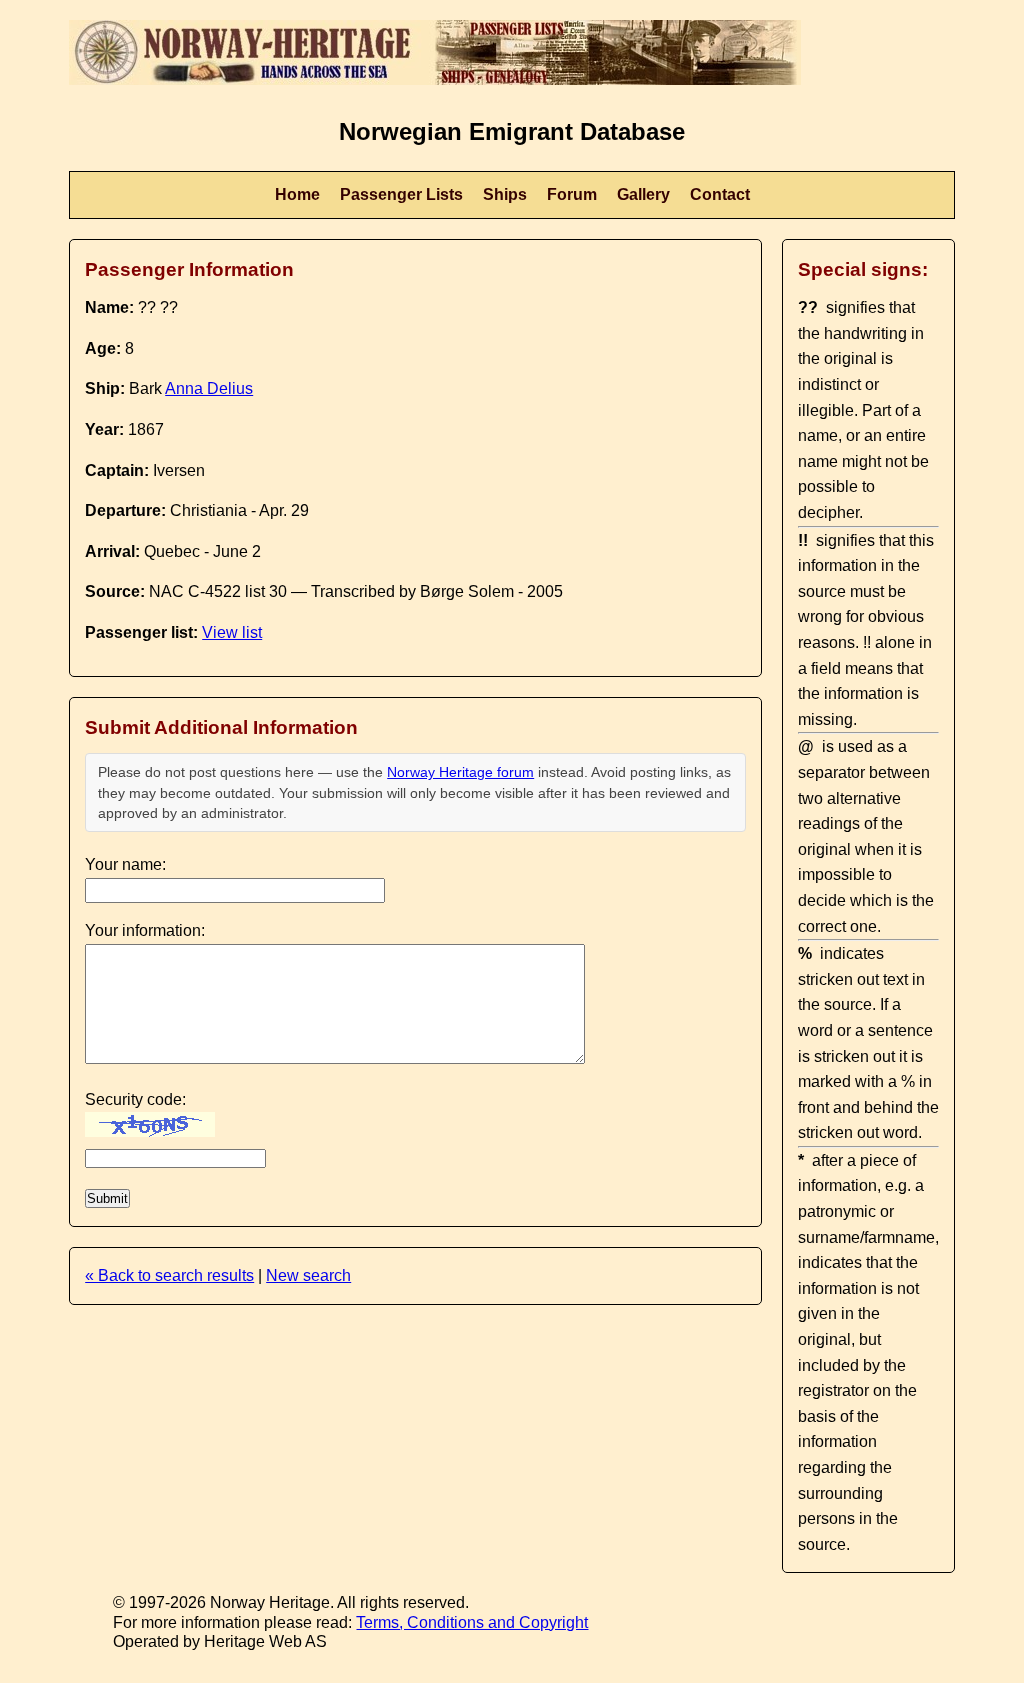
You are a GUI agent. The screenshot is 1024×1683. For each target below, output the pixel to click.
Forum (572, 194)
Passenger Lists (401, 194)
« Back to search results (169, 1275)
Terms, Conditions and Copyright (472, 1622)
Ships (505, 194)
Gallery (643, 194)
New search (308, 1275)
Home (297, 194)
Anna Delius (209, 388)
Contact (720, 194)
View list (232, 632)
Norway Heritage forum (460, 772)
